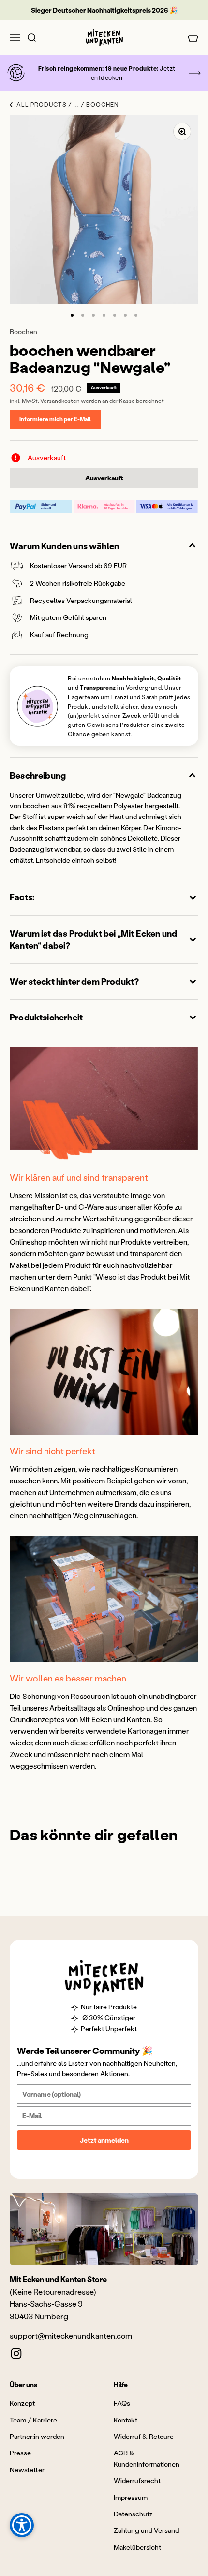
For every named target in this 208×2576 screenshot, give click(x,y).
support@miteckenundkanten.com (71, 2336)
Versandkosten (60, 401)
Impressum (131, 2497)
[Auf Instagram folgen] (16, 2353)
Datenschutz (133, 2514)
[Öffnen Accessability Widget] (22, 2525)
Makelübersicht (137, 2547)
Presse (20, 2453)
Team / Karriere (33, 2420)
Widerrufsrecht (137, 2480)
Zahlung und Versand (146, 2530)
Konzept (22, 2403)
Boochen (23, 332)
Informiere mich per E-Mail (55, 419)
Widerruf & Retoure (144, 2436)
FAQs (122, 2403)
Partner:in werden (37, 2436)
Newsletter (27, 2470)
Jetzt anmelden (104, 2140)
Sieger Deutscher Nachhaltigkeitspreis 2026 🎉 (104, 10)
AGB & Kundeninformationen (147, 2458)
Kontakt (126, 2420)
